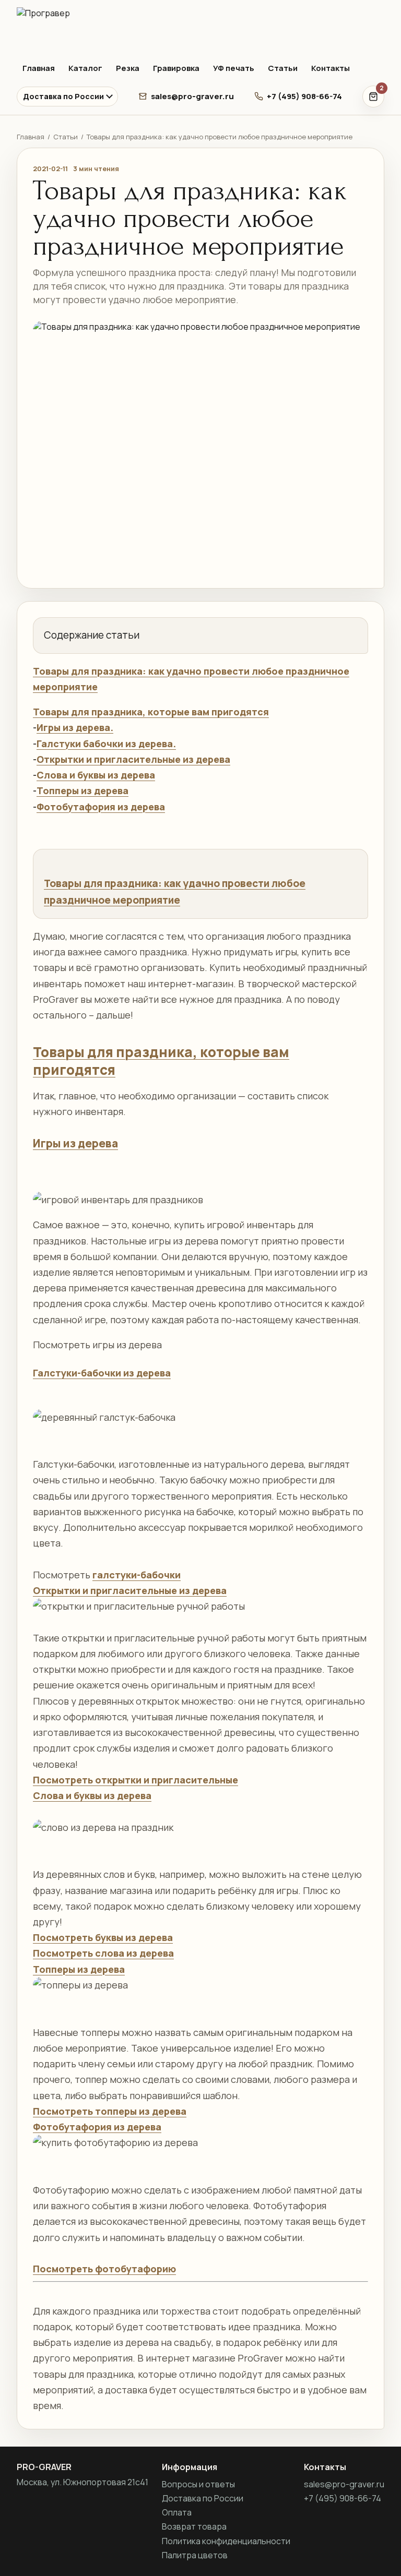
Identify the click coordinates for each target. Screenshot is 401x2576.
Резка (128, 68)
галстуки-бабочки (137, 1575)
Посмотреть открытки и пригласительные (135, 1780)
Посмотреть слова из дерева (103, 1953)
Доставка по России (63, 96)
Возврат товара (194, 2526)
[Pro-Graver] (200, 29)
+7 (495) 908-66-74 (304, 96)
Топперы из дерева (82, 790)
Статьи (283, 68)
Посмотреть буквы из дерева (103, 1937)
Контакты (331, 68)
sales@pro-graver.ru (192, 96)
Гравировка (176, 68)
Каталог (85, 68)
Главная (39, 68)
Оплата (177, 2512)
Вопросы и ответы (198, 2484)
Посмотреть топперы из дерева (110, 2111)
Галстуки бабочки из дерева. (106, 744)
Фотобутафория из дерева (101, 807)
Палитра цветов (195, 2555)
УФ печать (234, 68)
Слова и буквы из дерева (96, 775)
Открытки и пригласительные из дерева (133, 759)
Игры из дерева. (75, 727)
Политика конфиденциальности (226, 2541)
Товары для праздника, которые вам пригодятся (151, 712)
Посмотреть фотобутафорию (104, 2269)
